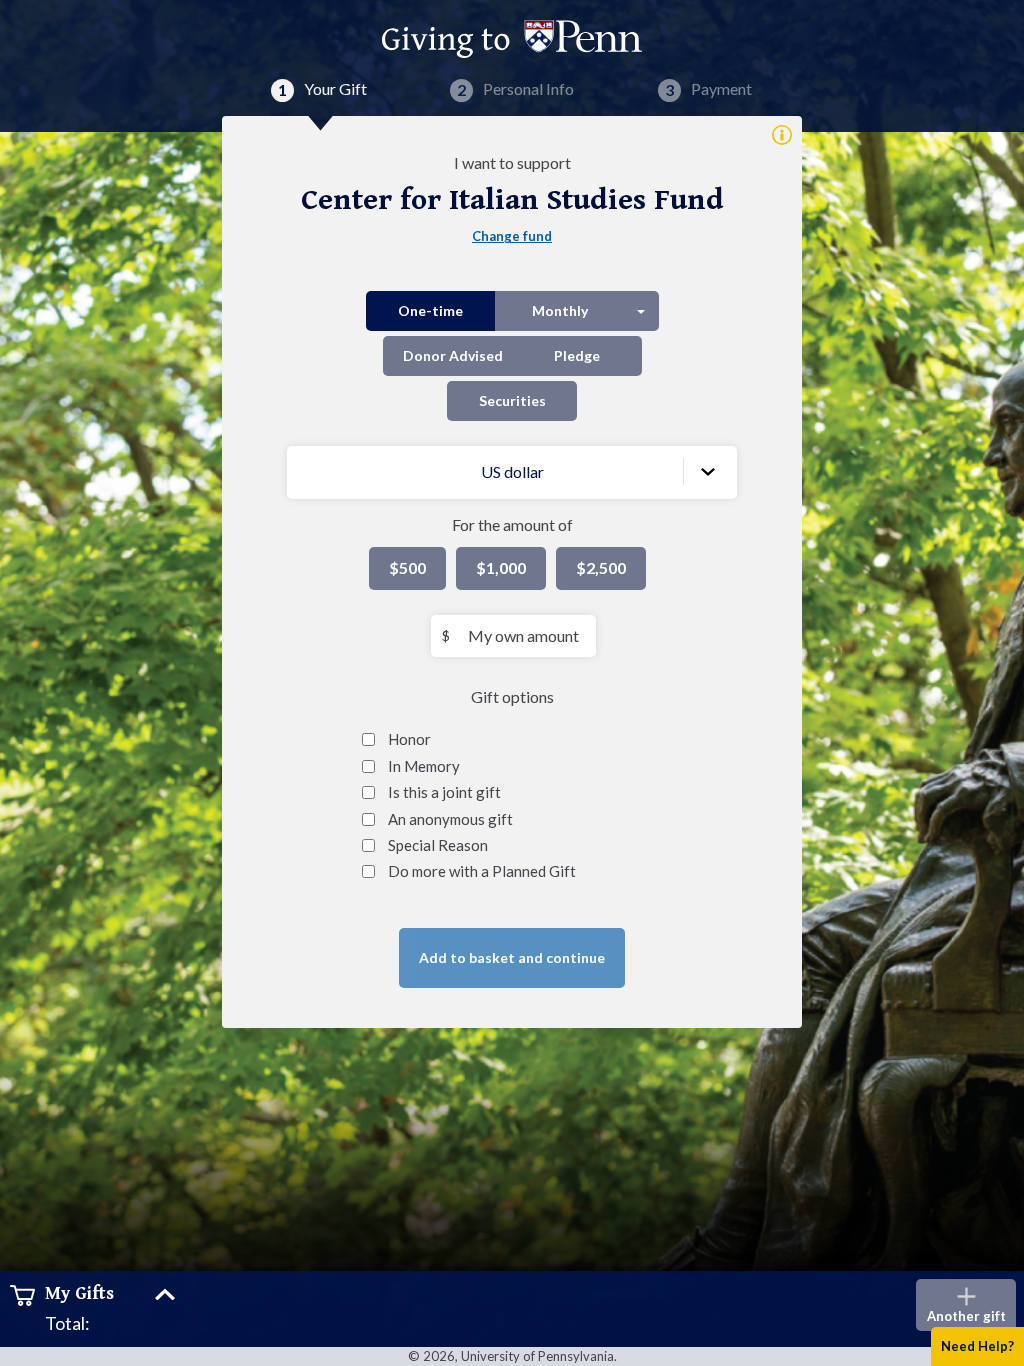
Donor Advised (453, 355)
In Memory (424, 766)
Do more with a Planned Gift (482, 871)
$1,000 (501, 567)
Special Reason (438, 845)
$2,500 (601, 567)
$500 (407, 567)
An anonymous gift (450, 819)
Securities (512, 400)
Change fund (512, 236)
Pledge (577, 355)
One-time (430, 310)
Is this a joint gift (444, 792)
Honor (409, 739)
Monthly (560, 310)
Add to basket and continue (512, 957)
